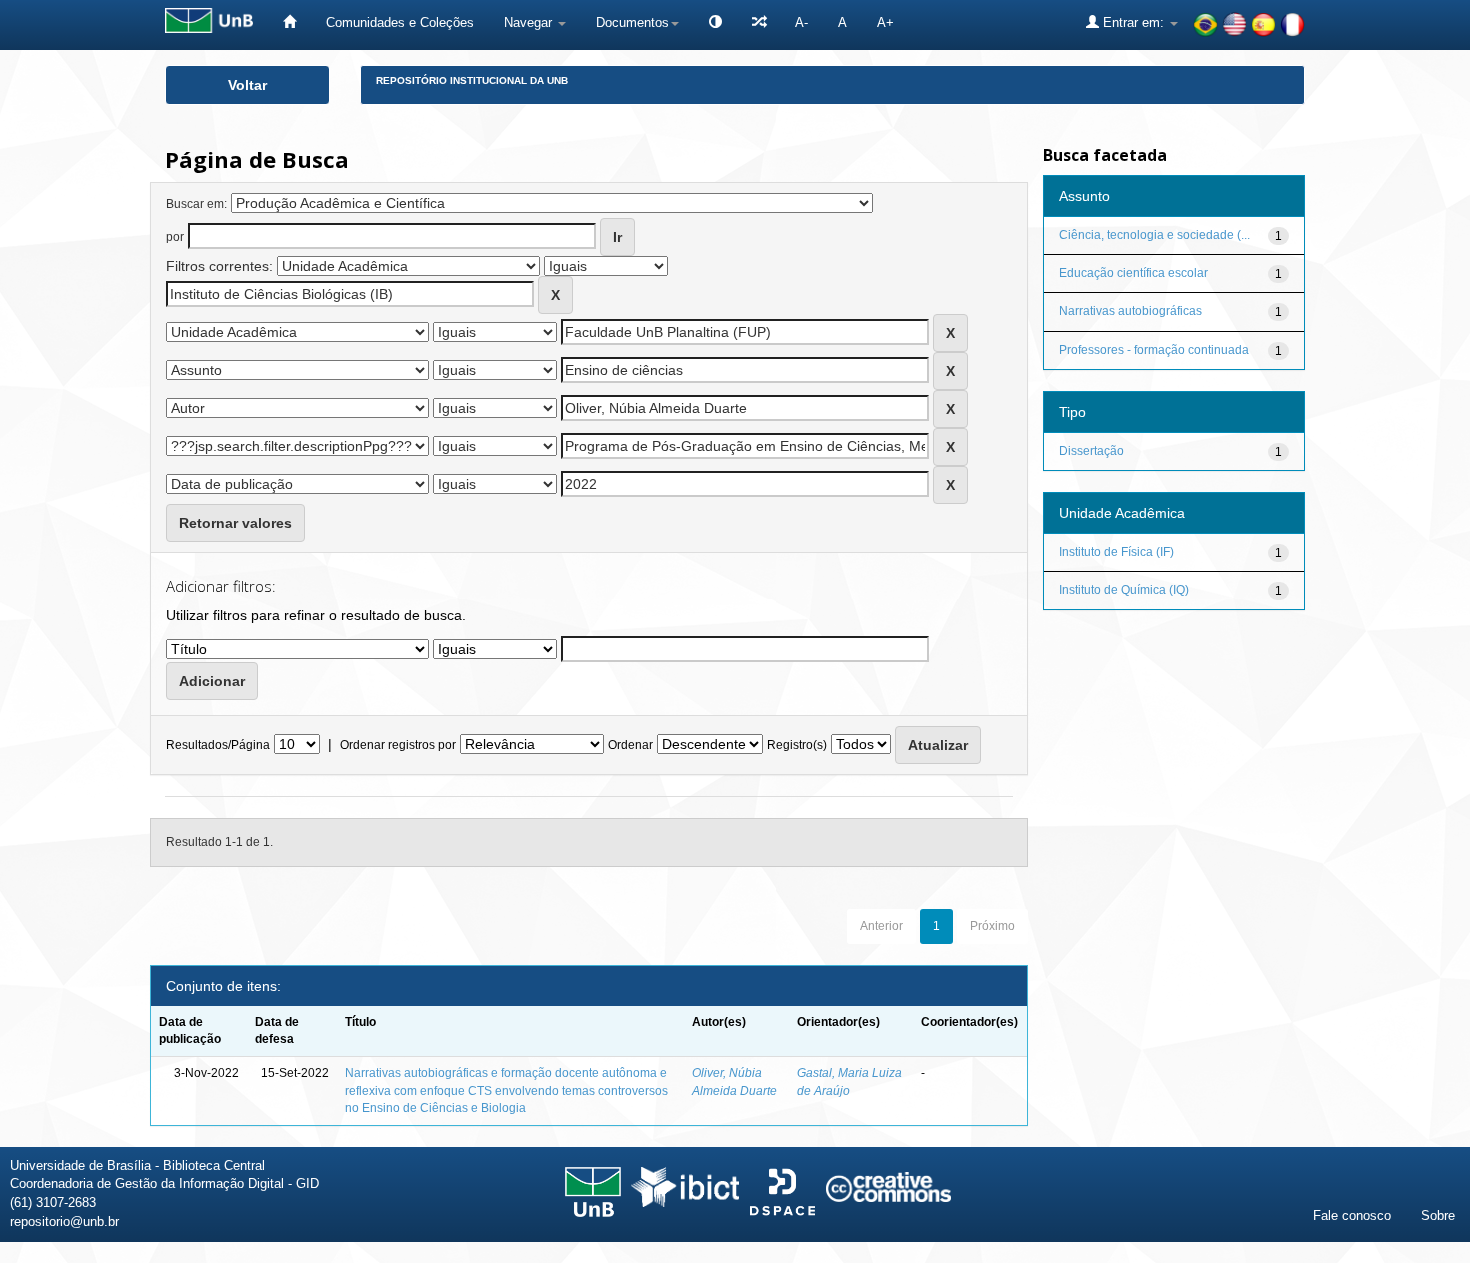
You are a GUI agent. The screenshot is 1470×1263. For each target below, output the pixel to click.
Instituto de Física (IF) (1116, 552)
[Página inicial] (289, 22)
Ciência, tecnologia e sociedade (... (1154, 235)
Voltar (247, 85)
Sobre (1438, 1215)
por (175, 237)
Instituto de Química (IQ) (1124, 590)
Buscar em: (196, 204)
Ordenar (630, 745)
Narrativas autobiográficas (1130, 311)
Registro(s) (797, 745)
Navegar (530, 22)
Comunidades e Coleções (400, 22)
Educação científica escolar (1133, 273)
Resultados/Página (218, 745)
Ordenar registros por (398, 745)
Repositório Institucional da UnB (472, 80)
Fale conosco (1352, 1215)
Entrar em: (1133, 22)
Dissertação (1091, 451)
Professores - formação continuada (1154, 350)
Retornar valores (235, 523)
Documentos (632, 22)
